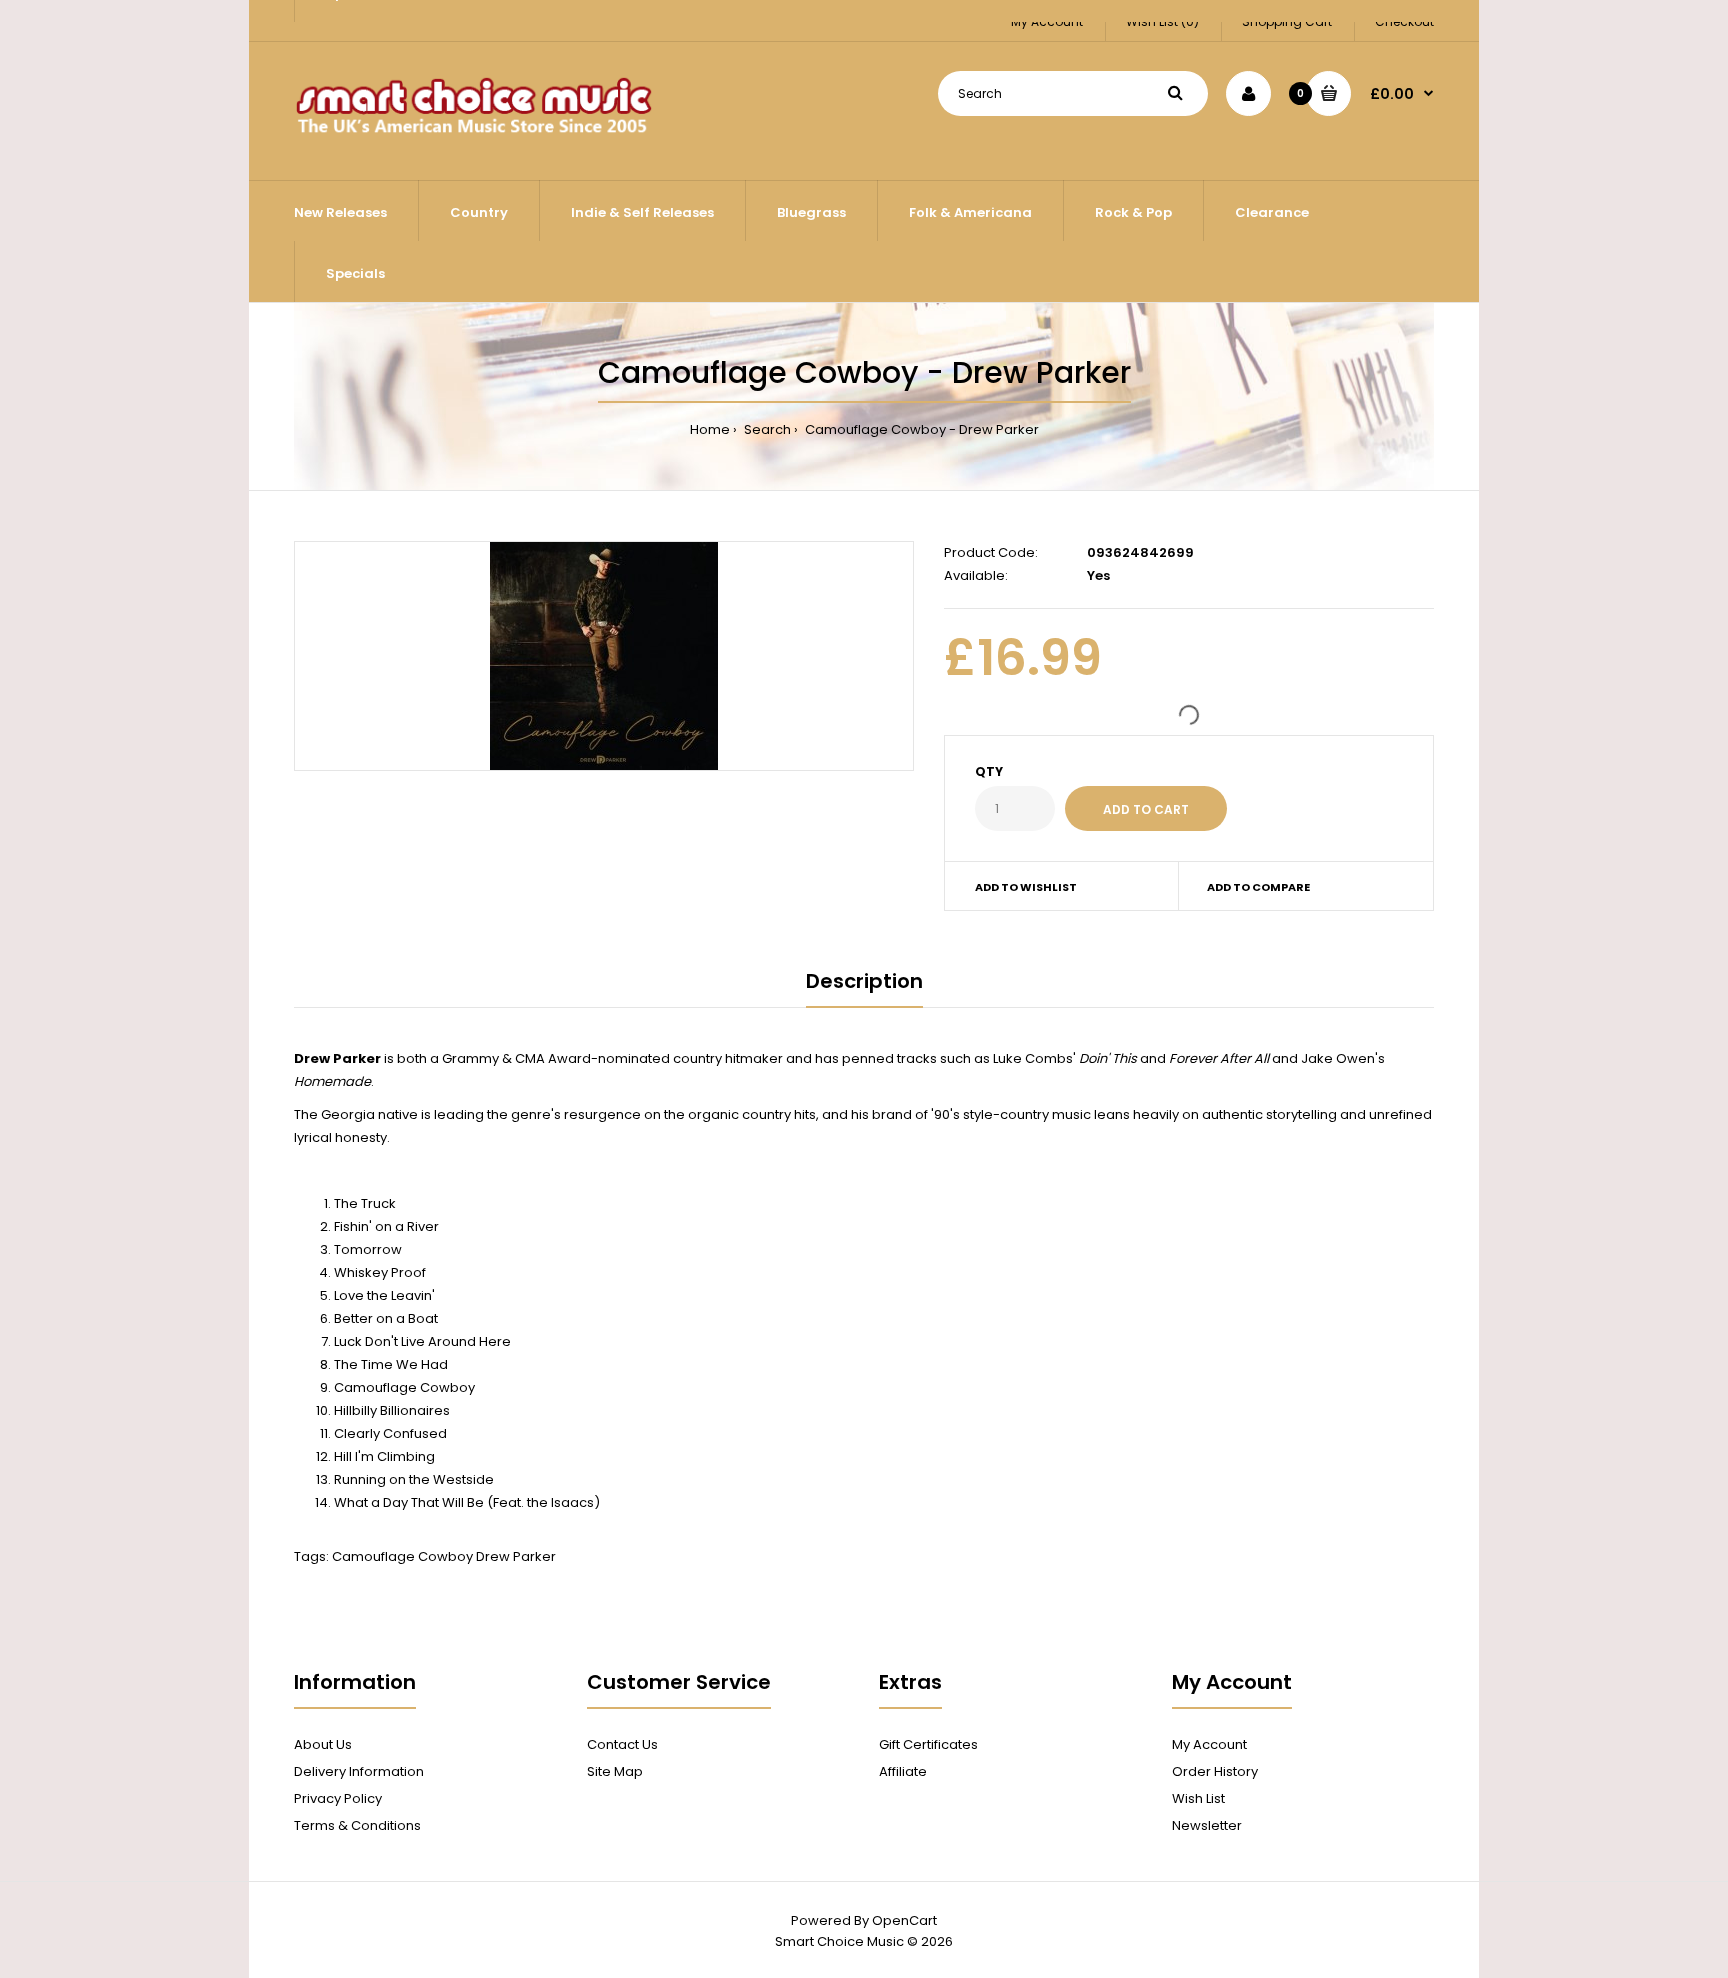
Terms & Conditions (357, 1825)
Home (710, 429)
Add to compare (1258, 887)
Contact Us (622, 1744)
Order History (1215, 1771)
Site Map (615, 1771)
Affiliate (903, 1771)
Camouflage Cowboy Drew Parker (444, 1556)
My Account (1209, 1744)
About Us (323, 1744)
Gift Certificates (928, 1744)
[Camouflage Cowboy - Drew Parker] (604, 656)
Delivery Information (359, 1771)
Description (864, 981)
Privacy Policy (338, 1798)
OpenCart (904, 1920)
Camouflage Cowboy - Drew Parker (920, 429)
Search (766, 429)
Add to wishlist (1026, 887)
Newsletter (1207, 1825)
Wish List (1198, 1798)
